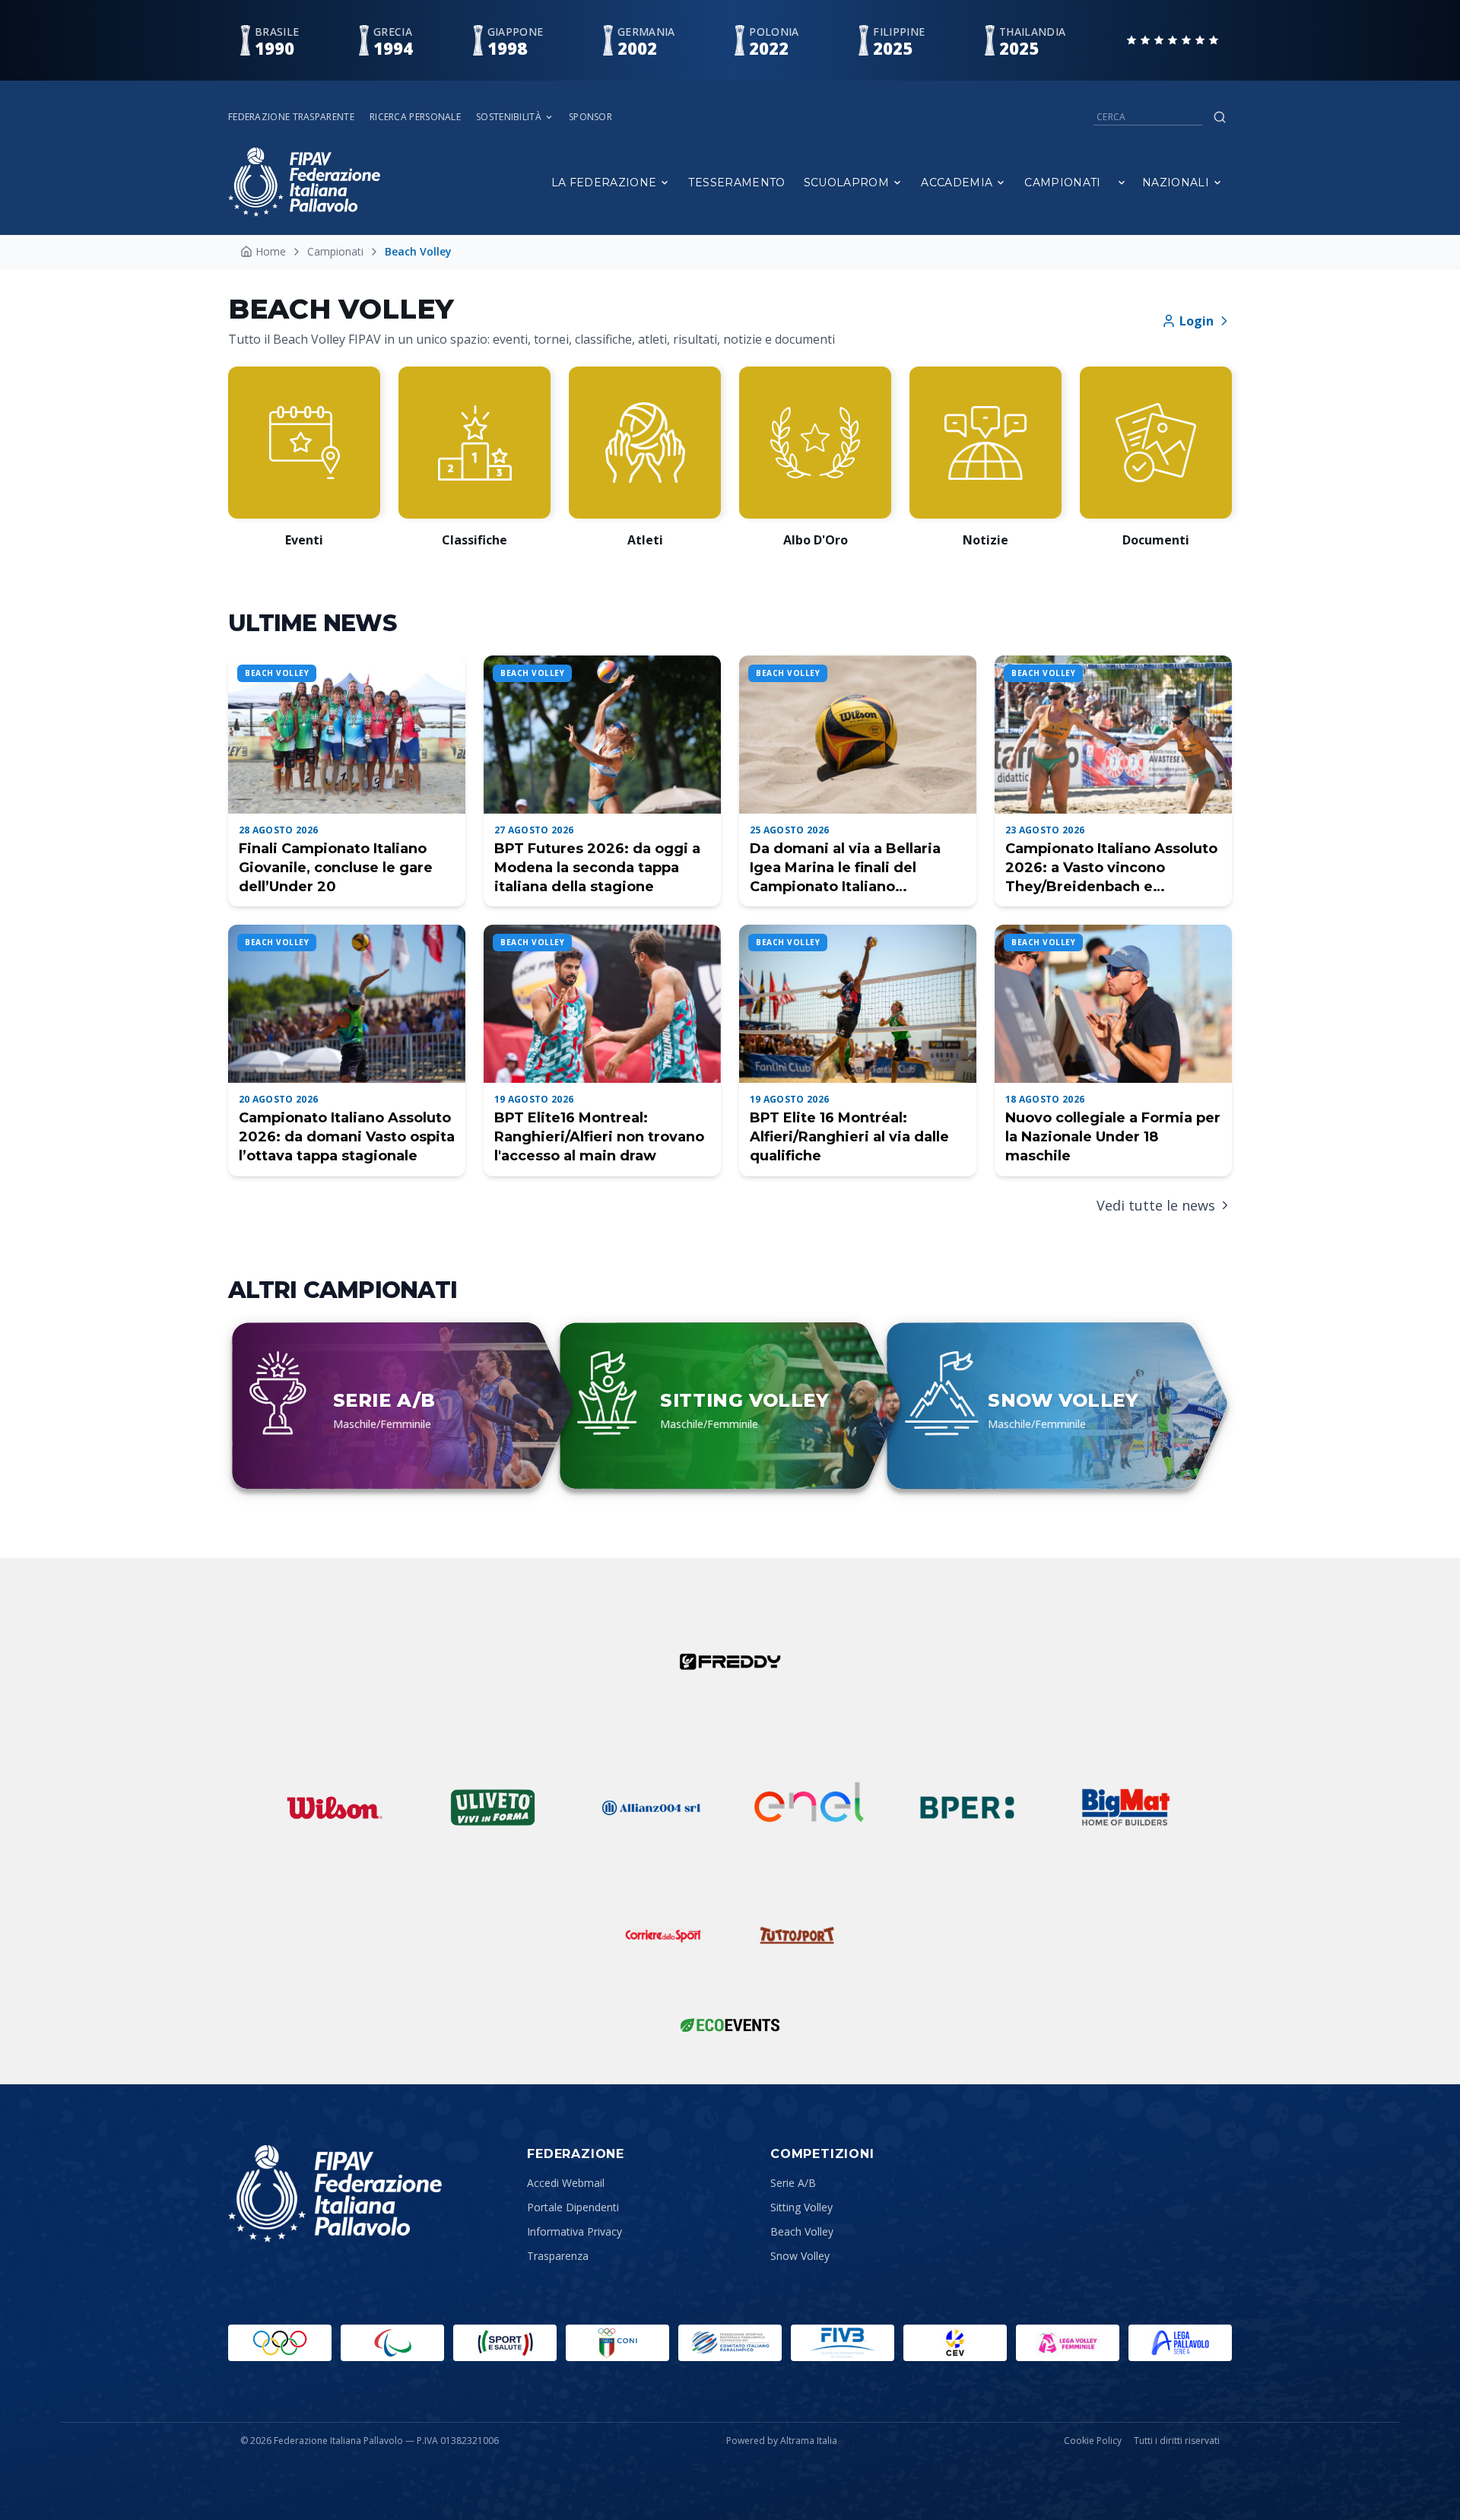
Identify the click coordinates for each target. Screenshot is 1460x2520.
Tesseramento (736, 182)
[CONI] (617, 2343)
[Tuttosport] (797, 1935)
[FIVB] (843, 2343)
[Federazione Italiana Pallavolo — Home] (304, 182)
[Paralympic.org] (392, 2343)
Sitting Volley (801, 2207)
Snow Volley (800, 2256)
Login (1197, 321)
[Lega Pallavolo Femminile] (1068, 2343)
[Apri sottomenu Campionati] (1122, 182)
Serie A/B (793, 2183)
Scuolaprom (847, 182)
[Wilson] (335, 1807)
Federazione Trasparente (291, 117)
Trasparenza (558, 2256)
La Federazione (604, 182)
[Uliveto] (493, 1807)
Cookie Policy (1093, 2441)
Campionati (1063, 182)
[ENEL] (809, 1807)
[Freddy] (730, 1661)
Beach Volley (802, 2231)
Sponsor (590, 117)
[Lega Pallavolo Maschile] (1180, 2343)
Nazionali (1176, 182)
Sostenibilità (509, 117)
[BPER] (967, 1807)
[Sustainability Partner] (730, 2025)
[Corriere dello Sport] (663, 1935)
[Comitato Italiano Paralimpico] (730, 2343)
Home (271, 251)
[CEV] (955, 2343)
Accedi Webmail (566, 2183)
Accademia (957, 182)
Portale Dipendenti (573, 2207)
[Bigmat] (1125, 1807)
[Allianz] (651, 1807)
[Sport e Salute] (505, 2343)
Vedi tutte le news (1156, 1205)
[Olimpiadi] (280, 2343)
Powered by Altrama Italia (782, 2441)
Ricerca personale (415, 117)
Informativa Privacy (574, 2231)
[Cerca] (1220, 117)
